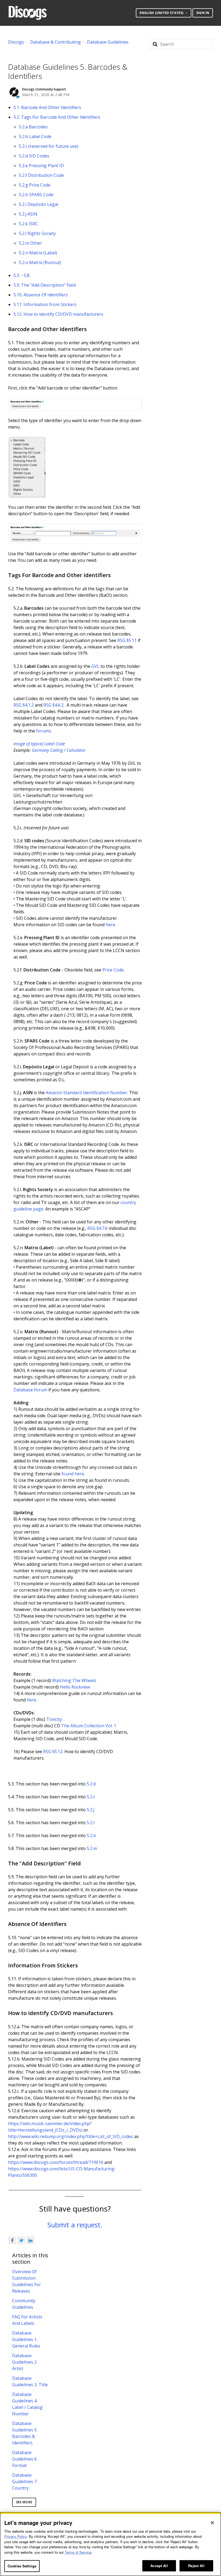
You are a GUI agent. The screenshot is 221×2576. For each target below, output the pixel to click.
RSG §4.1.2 (24, 705)
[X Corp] (21, 2240)
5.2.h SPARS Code (36, 195)
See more (24, 2502)
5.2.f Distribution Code (41, 175)
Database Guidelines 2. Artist (25, 2362)
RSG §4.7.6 (97, 1228)
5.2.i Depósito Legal (39, 204)
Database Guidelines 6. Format (25, 2459)
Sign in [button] (203, 13)
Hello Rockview (75, 1687)
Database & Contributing (56, 42)
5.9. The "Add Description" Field (45, 285)
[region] (110, 2544)
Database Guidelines (108, 42)
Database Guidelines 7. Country (25, 2482)
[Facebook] (12, 2240)
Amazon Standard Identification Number (87, 1093)
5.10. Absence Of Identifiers (41, 295)
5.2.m (92, 1848)
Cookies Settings (22, 2566)
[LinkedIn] (30, 2240)
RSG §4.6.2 (53, 705)
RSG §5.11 (127, 640)
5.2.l (91, 1823)
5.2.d (91, 1784)
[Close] (212, 2523)
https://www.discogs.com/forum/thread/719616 (56, 2162)
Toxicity (54, 1719)
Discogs (16, 42)
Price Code (113, 970)
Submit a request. (75, 2225)
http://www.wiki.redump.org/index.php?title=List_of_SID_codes (71, 2136)
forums (44, 731)
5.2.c (91, 1797)
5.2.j (91, 1810)
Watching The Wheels (74, 1680)
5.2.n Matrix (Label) (38, 253)
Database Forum (30, 1390)
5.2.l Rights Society (37, 233)
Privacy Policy (15, 2536)
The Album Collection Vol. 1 (89, 1726)
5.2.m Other (30, 243)
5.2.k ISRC (28, 224)
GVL (95, 666)
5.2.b (91, 1836)
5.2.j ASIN (28, 214)
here (110, 925)
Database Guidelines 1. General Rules (26, 2339)
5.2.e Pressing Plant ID (41, 166)
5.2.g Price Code (35, 185)
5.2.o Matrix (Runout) (40, 262)
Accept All (159, 2566)
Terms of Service (78, 2552)
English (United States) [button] (162, 13)
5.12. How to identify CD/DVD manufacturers (58, 314)
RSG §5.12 (53, 1752)
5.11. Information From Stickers (45, 304)
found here (73, 1474)
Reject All (196, 2566)
